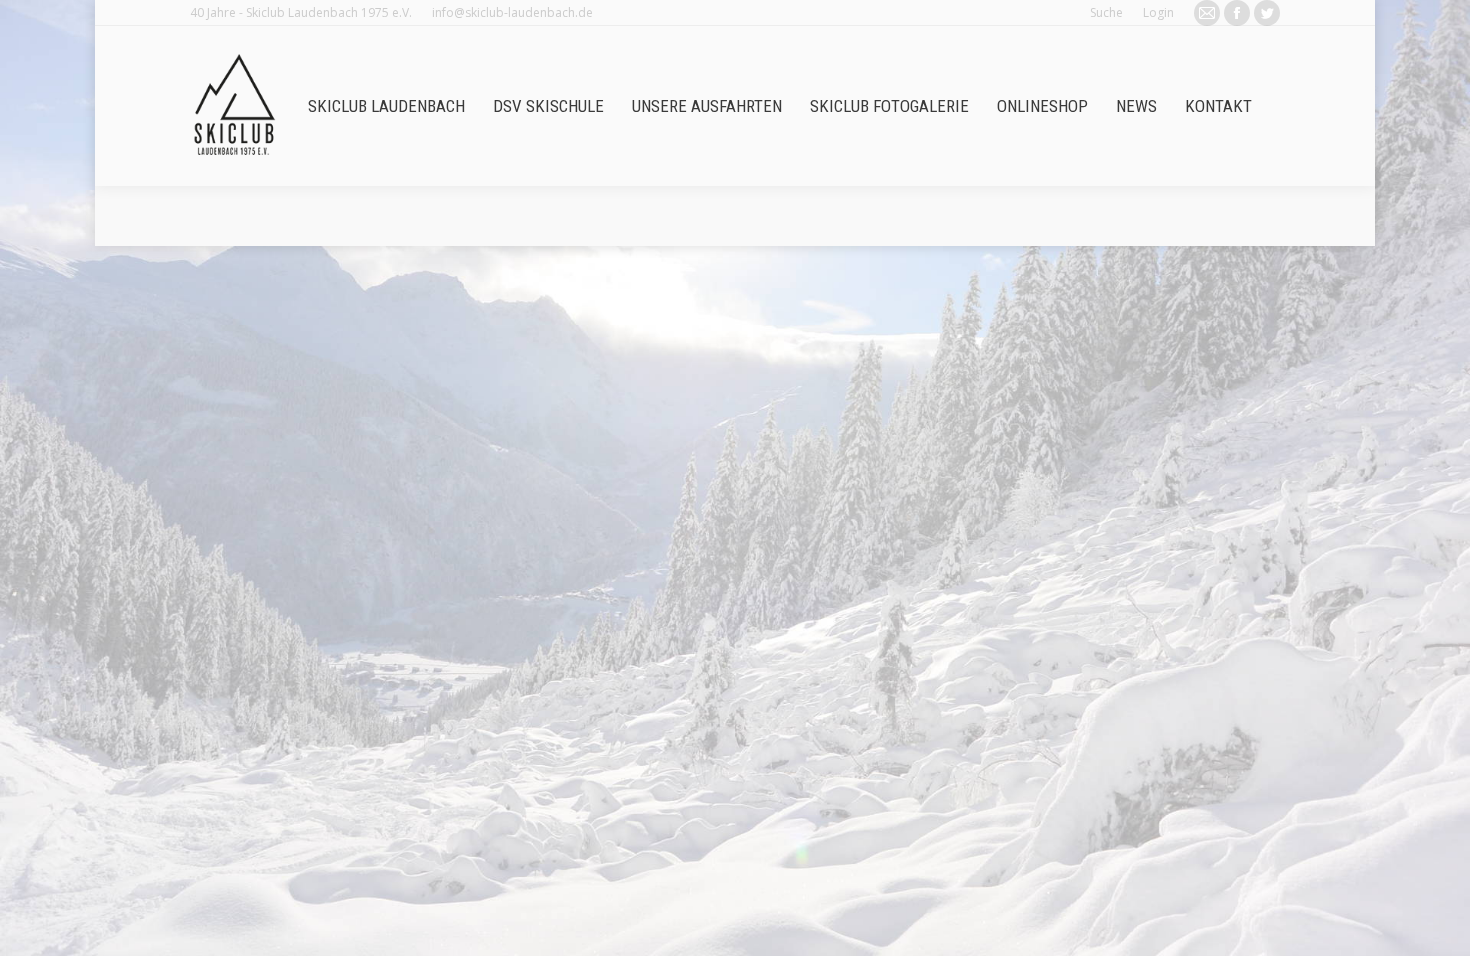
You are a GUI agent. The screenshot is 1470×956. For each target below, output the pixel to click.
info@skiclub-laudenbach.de (512, 12)
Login (1158, 12)
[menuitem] (386, 106)
